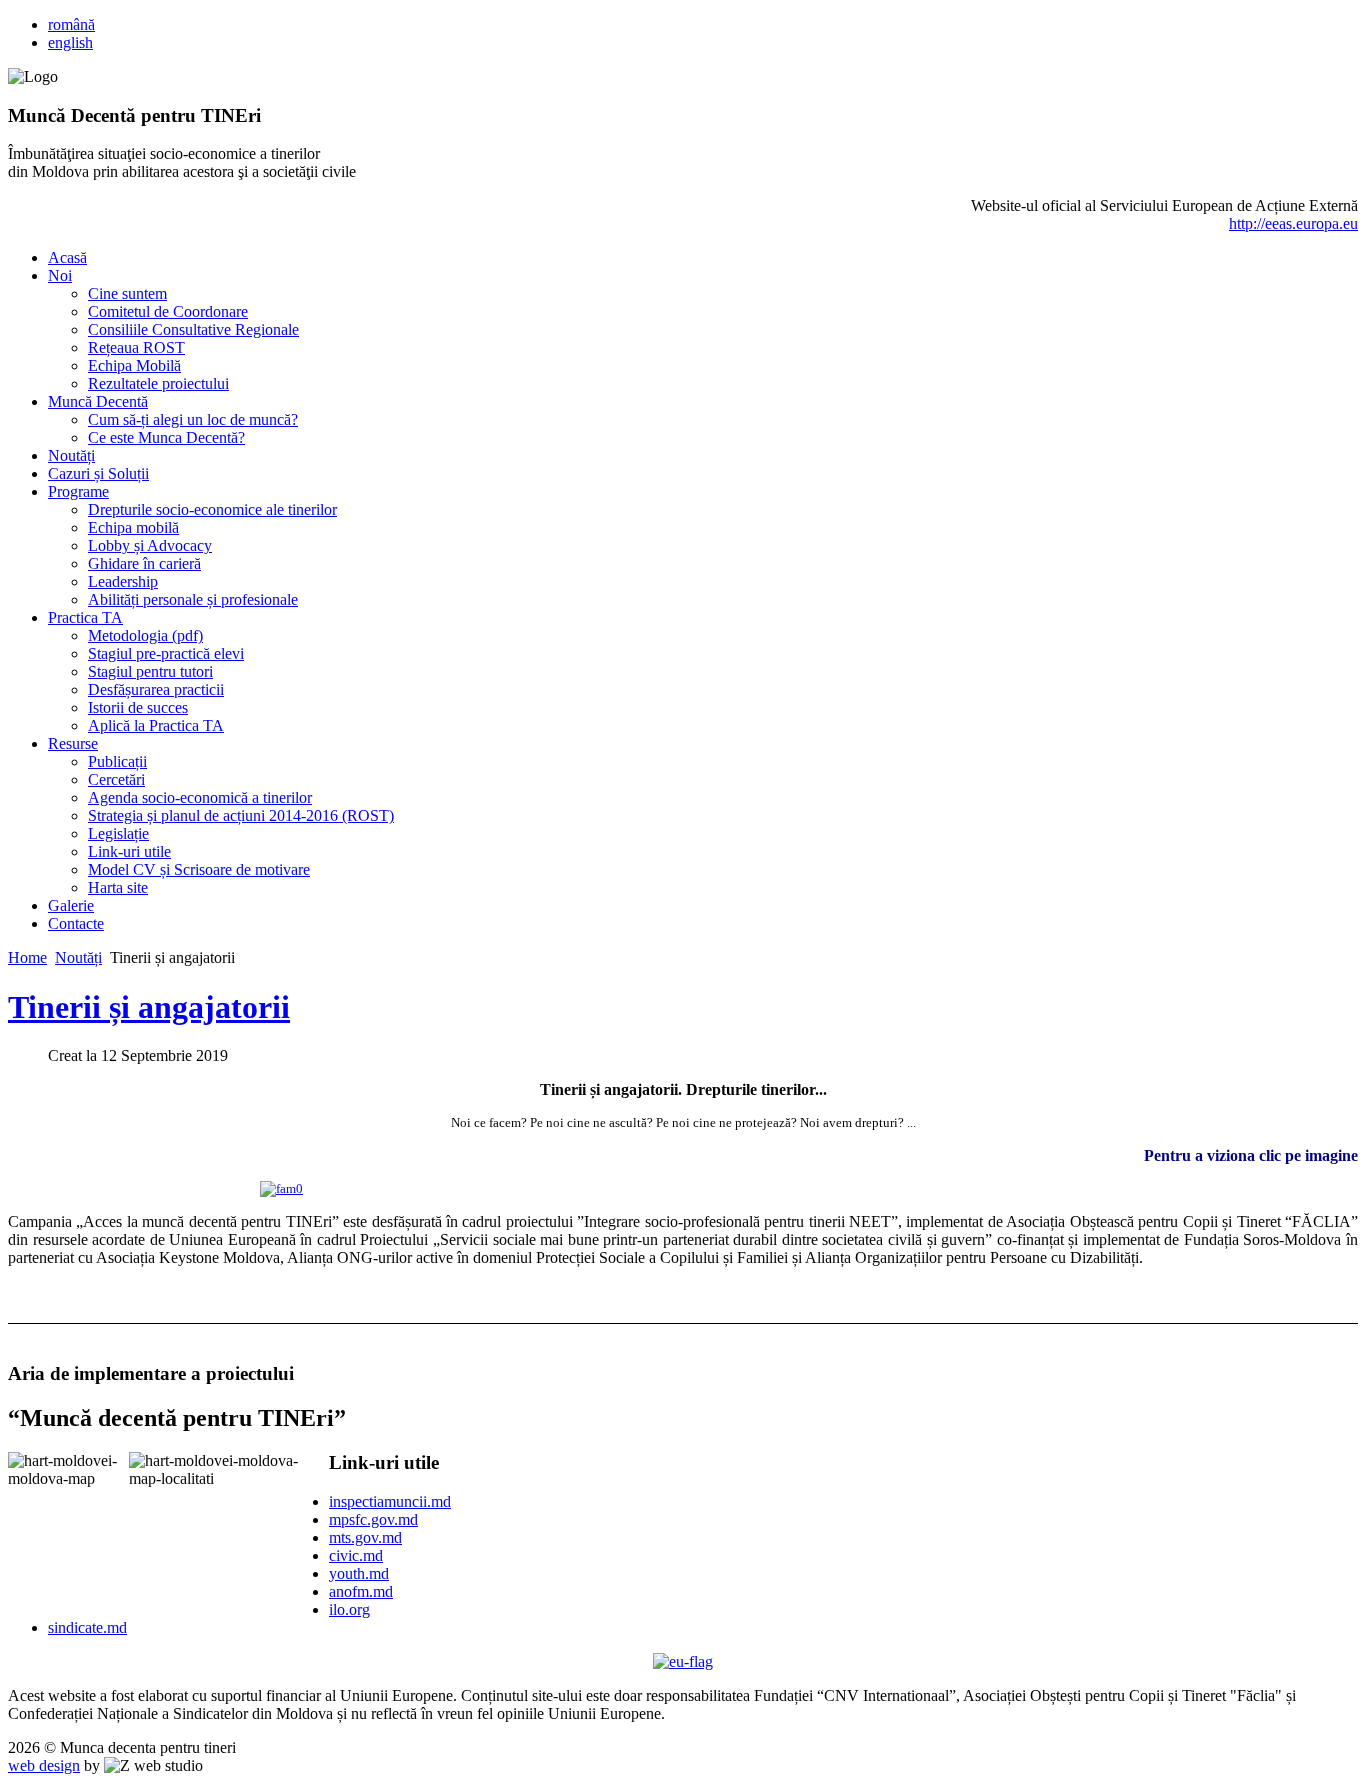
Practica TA (85, 617)
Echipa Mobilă (134, 365)
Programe (78, 491)
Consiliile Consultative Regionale (193, 329)
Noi (60, 275)
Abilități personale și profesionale (193, 599)
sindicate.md (87, 1627)
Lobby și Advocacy (150, 545)
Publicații (117, 761)
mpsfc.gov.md (373, 1519)
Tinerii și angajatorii (149, 1007)
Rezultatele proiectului (158, 383)
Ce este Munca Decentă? (166, 437)
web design (44, 1765)
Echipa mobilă (133, 527)
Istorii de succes (138, 707)
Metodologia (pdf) (145, 635)
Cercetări (116, 779)
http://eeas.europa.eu (1293, 223)
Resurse (73, 743)
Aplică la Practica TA (156, 725)
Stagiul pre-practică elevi (166, 653)
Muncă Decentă (98, 401)
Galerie (71, 905)
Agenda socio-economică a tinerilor (200, 797)
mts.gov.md (365, 1537)
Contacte (76, 923)
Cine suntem (127, 293)
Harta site (118, 887)
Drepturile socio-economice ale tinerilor (212, 509)
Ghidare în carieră (144, 563)
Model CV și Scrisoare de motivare (199, 869)
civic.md (356, 1555)
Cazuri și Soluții (98, 473)
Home (27, 957)
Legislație (118, 833)
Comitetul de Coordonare (168, 311)
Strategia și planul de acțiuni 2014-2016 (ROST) (241, 815)
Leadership (123, 581)
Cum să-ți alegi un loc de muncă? (193, 419)
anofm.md (361, 1591)
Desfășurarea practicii (156, 689)
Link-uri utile (129, 851)
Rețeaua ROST (136, 347)
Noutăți (71, 455)
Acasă (67, 257)
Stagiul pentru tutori (150, 671)
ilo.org (349, 1609)
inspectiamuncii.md (390, 1501)
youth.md (359, 1573)
